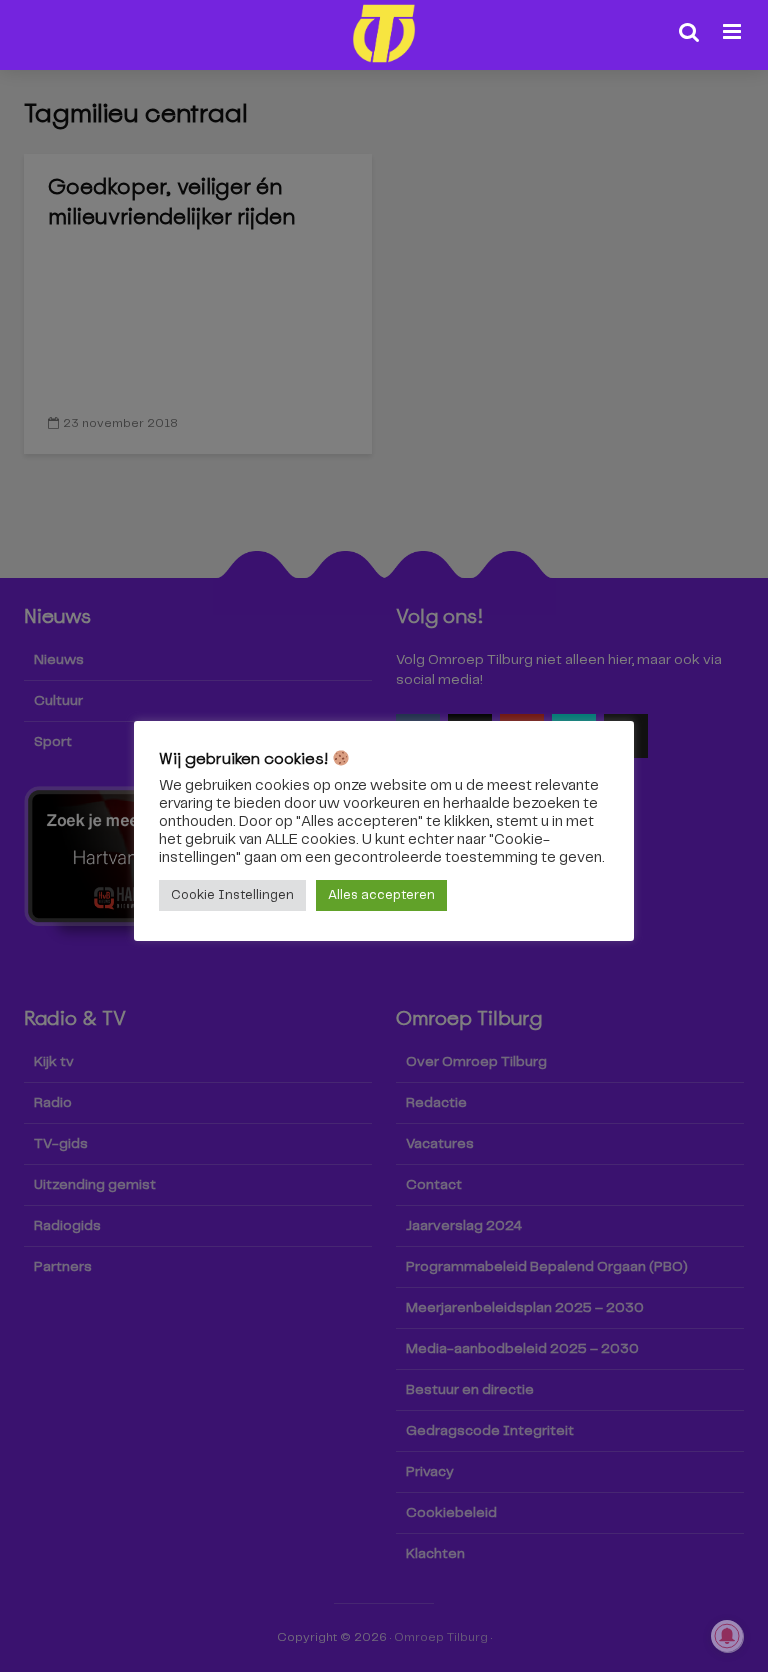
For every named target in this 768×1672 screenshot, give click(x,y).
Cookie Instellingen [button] (232, 895)
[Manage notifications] (727, 1636)
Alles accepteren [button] (381, 895)
